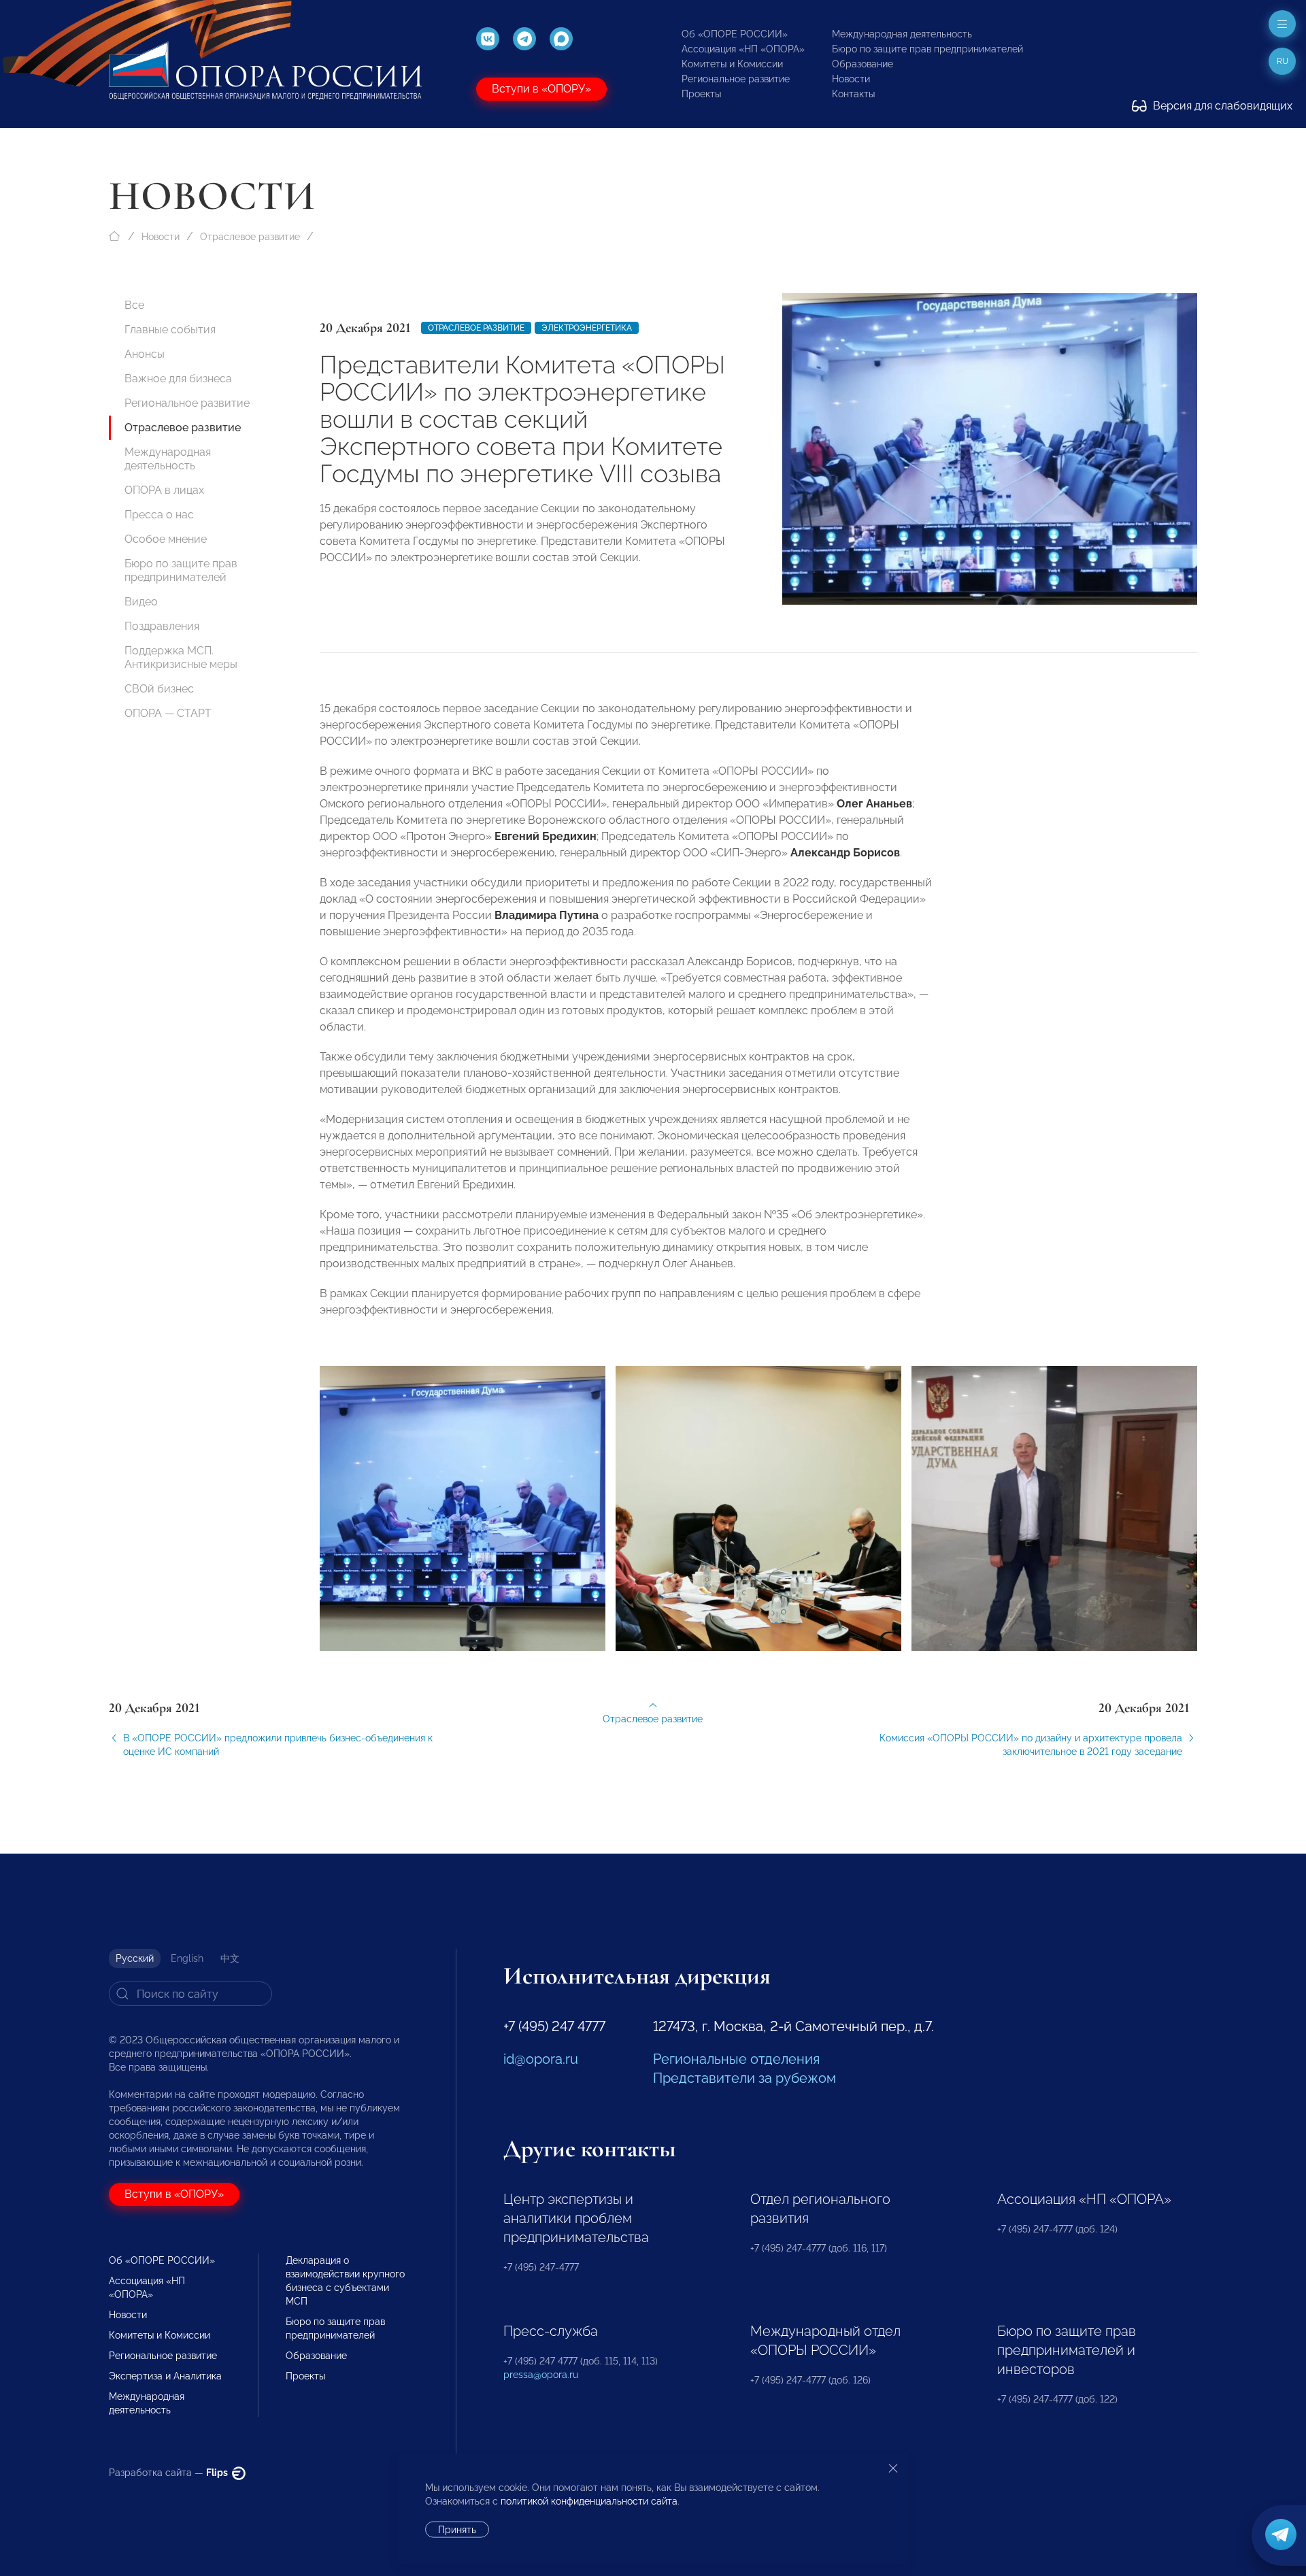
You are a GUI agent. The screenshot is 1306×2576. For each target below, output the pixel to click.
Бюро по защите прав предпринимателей (927, 49)
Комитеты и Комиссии (732, 64)
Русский (135, 1958)
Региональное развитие (736, 79)
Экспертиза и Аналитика (165, 2376)
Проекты (701, 94)
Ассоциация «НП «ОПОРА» (743, 49)
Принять (457, 2530)
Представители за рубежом (744, 2078)
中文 (230, 1958)
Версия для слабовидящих (1221, 106)
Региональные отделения (736, 2059)
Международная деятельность (902, 34)
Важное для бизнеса (178, 379)
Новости (851, 79)
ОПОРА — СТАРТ (168, 713)
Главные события (170, 330)
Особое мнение (166, 539)
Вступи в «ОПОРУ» (541, 89)
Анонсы (145, 354)
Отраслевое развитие (250, 237)
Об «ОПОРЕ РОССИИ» (735, 34)
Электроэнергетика (587, 328)
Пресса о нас (159, 515)
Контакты (853, 94)
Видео (141, 602)
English (187, 1958)
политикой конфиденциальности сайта (589, 2501)
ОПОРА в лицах (164, 490)
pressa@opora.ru (541, 2375)
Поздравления (162, 626)
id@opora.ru (541, 2059)
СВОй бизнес (159, 689)
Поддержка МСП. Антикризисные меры (181, 657)
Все (134, 305)
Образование (863, 64)
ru (1283, 61)
